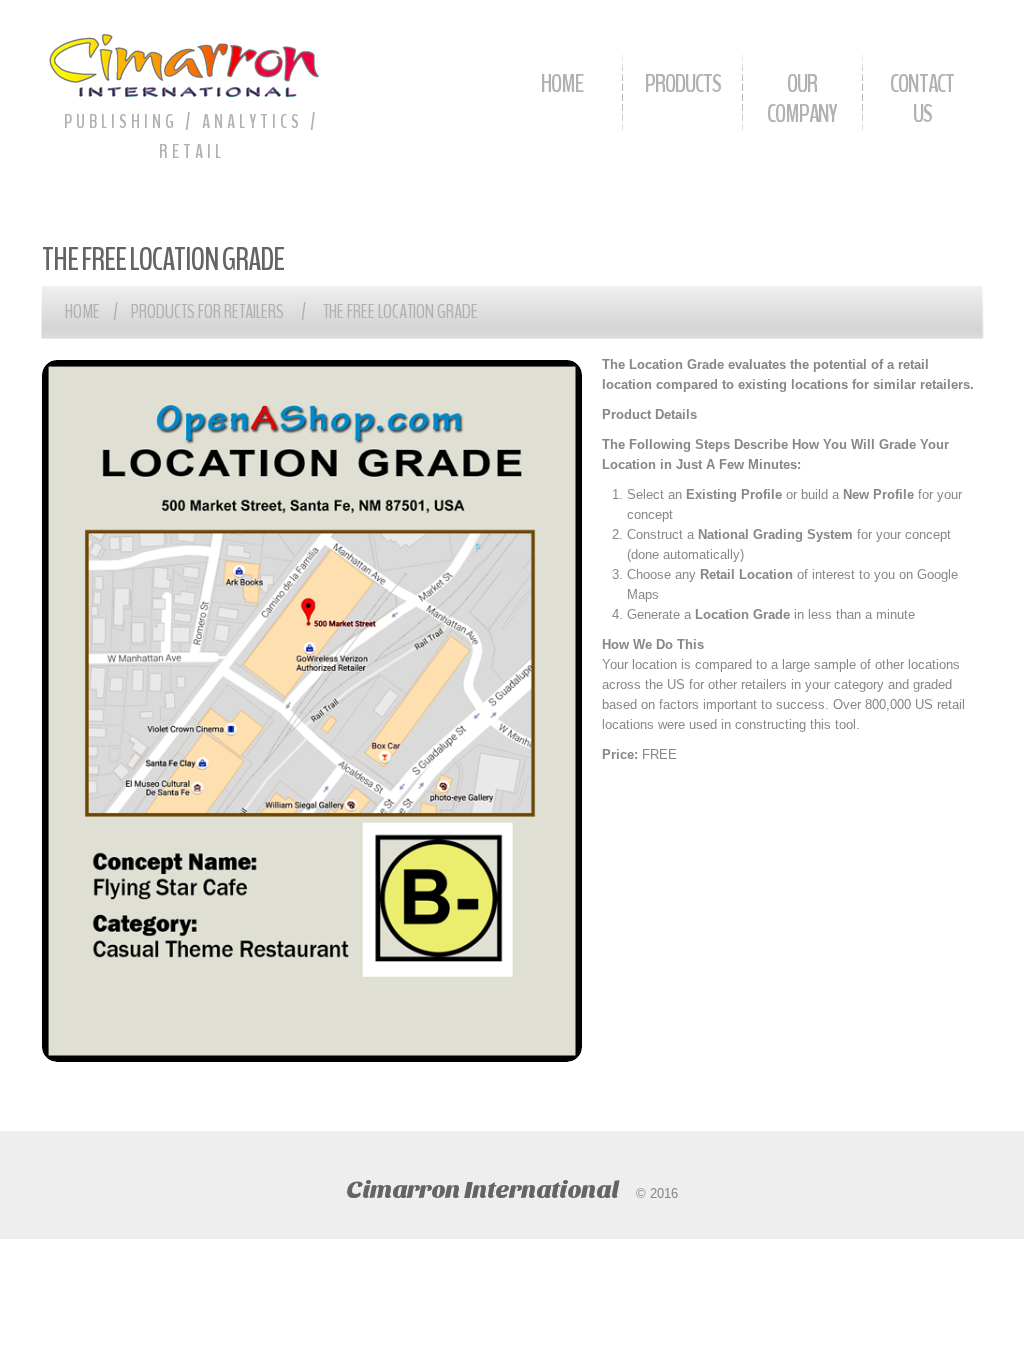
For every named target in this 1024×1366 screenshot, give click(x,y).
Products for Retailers (207, 311)
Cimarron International (482, 1189)
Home (562, 83)
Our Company (802, 98)
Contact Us (922, 98)
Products (683, 83)
